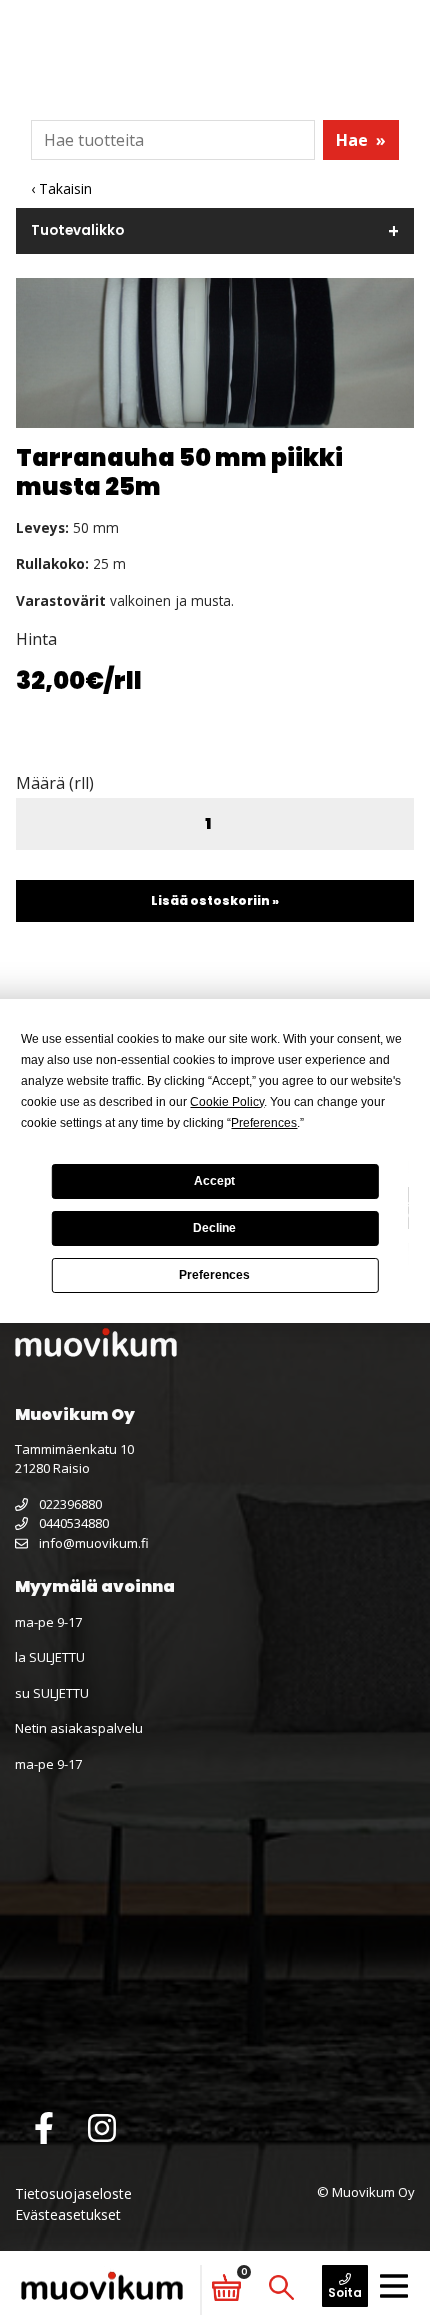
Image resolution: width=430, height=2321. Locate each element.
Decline (214, 1228)
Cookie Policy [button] (227, 1102)
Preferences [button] (264, 1123)
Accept (214, 1181)
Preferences (214, 1275)
